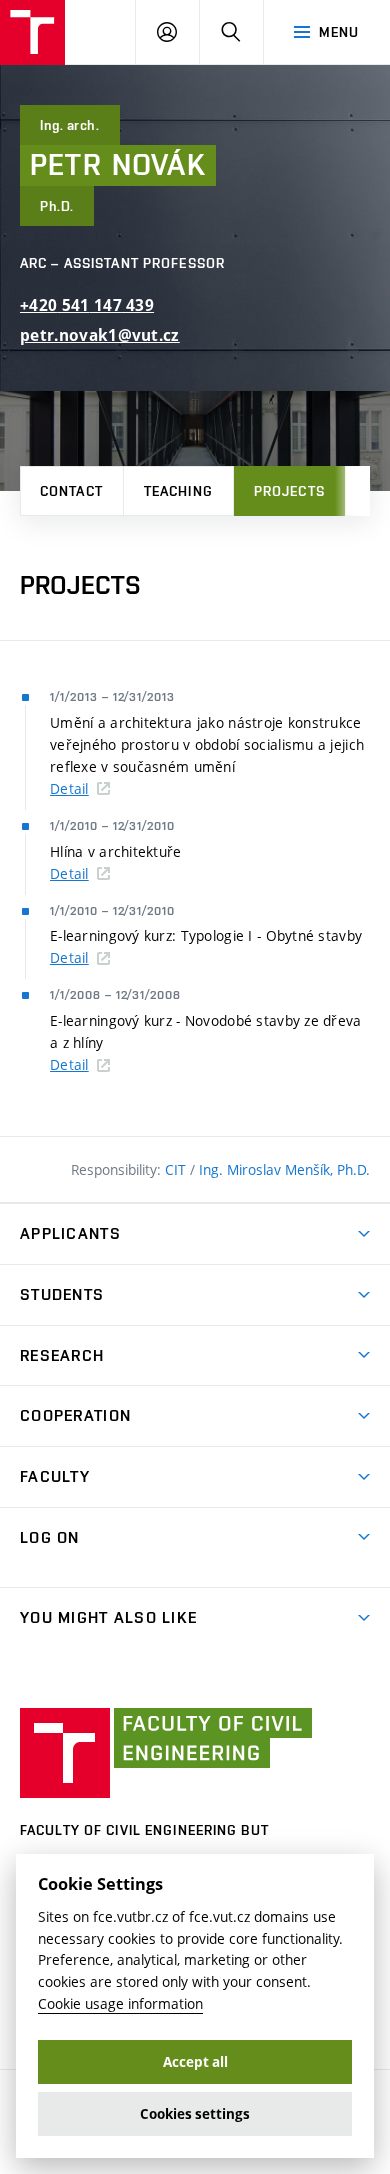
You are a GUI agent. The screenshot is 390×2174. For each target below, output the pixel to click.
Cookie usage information (120, 2003)
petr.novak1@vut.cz (100, 335)
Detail (69, 788)
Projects (289, 491)
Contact (71, 491)
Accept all (195, 2062)
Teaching (178, 491)
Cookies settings (195, 2114)
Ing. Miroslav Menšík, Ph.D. (284, 1169)
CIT (177, 1169)
